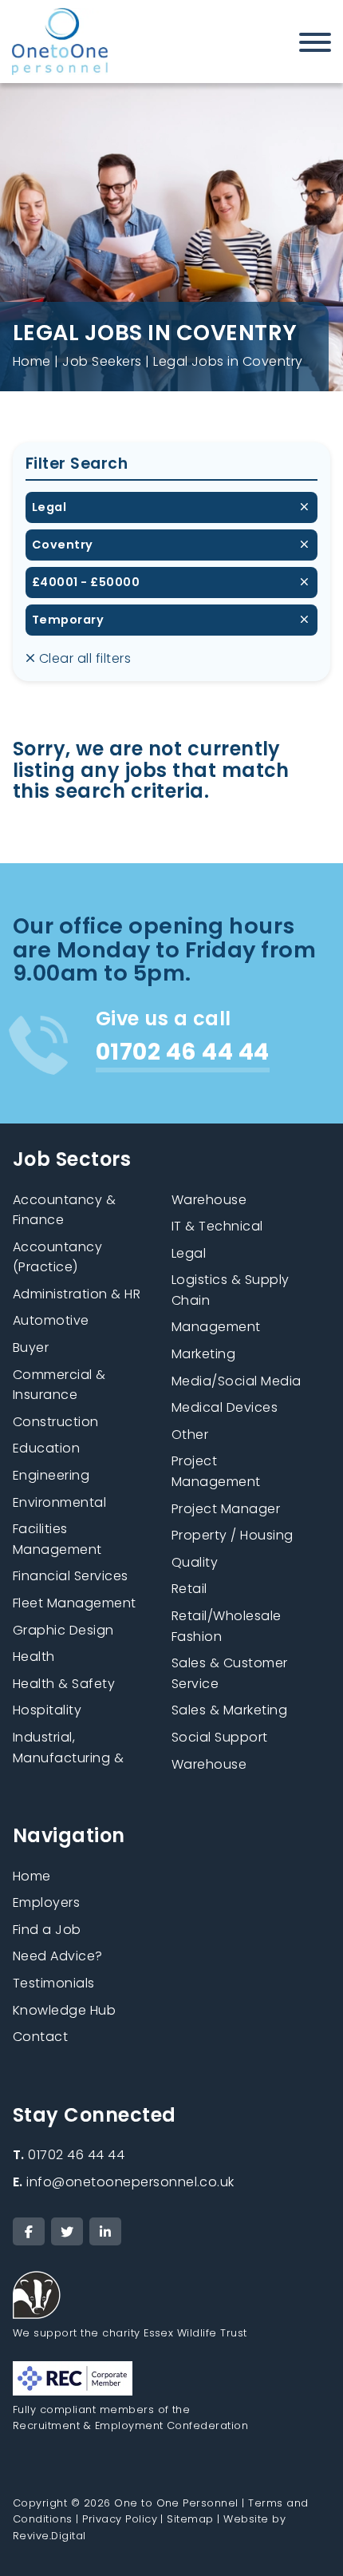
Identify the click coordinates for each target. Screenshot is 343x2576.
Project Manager (226, 1509)
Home (32, 361)
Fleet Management (75, 1603)
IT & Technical (217, 1226)
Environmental (59, 1502)
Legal (49, 507)
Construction (56, 1422)
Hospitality (47, 1710)
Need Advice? (58, 1956)
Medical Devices (225, 1407)
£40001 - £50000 (86, 582)
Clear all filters (83, 658)
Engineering (51, 1475)
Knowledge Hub (64, 2010)
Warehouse (209, 1764)
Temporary (68, 620)
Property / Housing (233, 1535)
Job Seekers (102, 361)
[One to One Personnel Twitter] (67, 2231)
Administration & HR (77, 1294)
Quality (195, 1562)
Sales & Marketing (229, 1710)
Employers (46, 1902)
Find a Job (47, 1930)
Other (190, 1435)
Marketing (203, 1354)
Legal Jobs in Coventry (228, 361)
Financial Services (71, 1576)
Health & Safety (64, 1684)
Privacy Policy (120, 2519)
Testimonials (54, 1983)
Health (34, 1657)
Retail (189, 1589)
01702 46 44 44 (69, 2155)
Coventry (63, 545)
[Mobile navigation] (315, 46)
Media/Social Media (237, 1381)
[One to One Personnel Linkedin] (105, 2231)
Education (46, 1448)
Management (216, 1327)
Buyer (31, 1347)
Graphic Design (63, 1630)
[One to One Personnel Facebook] (29, 2231)
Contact (40, 2037)
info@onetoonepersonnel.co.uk (124, 2182)
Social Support (220, 1737)
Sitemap (190, 2519)
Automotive (51, 1320)
